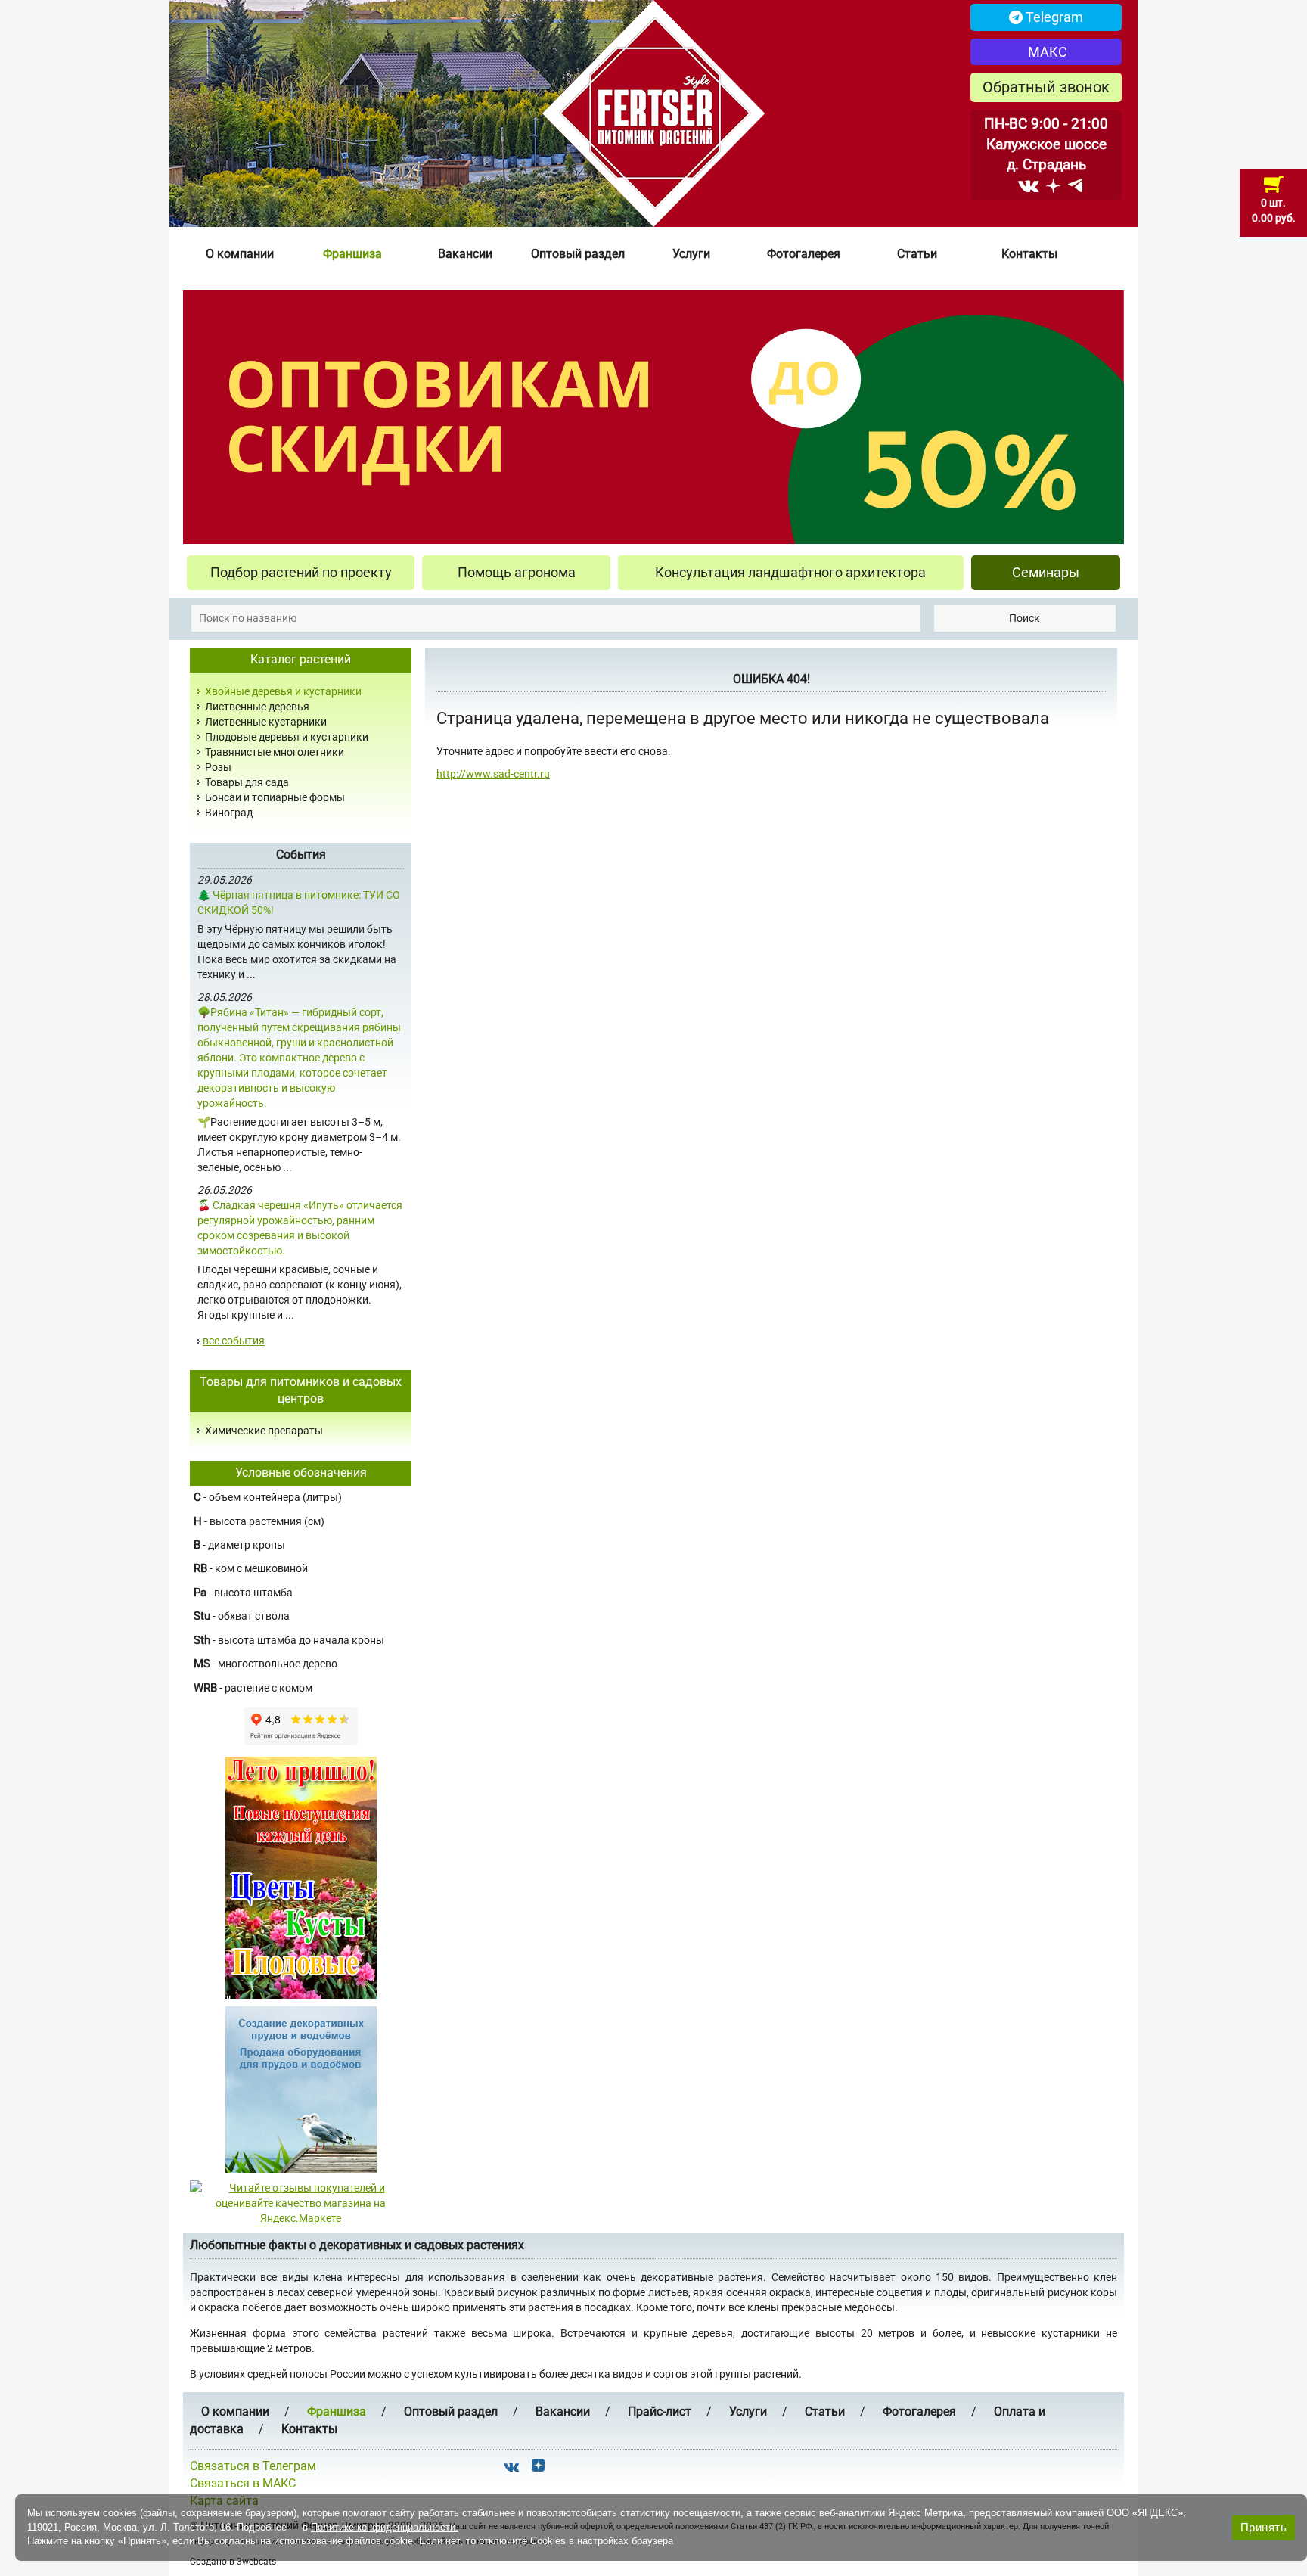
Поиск (1024, 618)
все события (234, 1341)
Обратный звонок (1046, 87)
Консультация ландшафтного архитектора (790, 572)
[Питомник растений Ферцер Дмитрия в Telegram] (1075, 185)
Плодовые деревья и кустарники (287, 737)
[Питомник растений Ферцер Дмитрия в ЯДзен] (1053, 185)
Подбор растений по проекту (301, 572)
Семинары (1046, 572)
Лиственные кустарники (266, 722)
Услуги (691, 254)
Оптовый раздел (578, 254)
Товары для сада (247, 782)
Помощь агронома (517, 572)
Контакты (1029, 254)
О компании (240, 254)
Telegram (1053, 17)
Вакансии (465, 254)
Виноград (229, 813)
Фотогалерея (804, 254)
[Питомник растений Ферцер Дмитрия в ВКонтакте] (1028, 185)
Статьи (917, 254)
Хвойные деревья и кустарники (283, 691)
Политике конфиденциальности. (385, 2527)
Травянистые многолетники (275, 752)
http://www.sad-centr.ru (493, 774)
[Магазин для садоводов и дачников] (301, 2089)
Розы (218, 767)
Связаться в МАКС (243, 2483)
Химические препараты (264, 1431)
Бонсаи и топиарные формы (275, 797)
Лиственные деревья (257, 707)
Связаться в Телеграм (253, 2466)
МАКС (1046, 52)
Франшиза (352, 254)
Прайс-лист (660, 2411)
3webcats (256, 2562)
